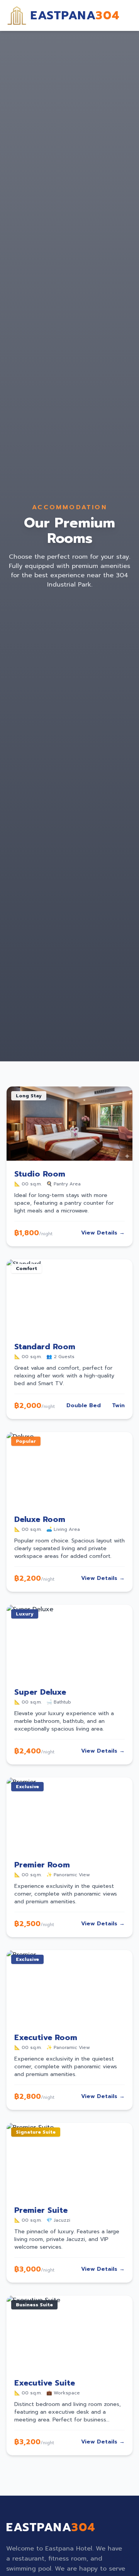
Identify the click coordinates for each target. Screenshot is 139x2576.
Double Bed (84, 1406)
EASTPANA (75, 15)
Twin (118, 1406)
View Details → (103, 1233)
